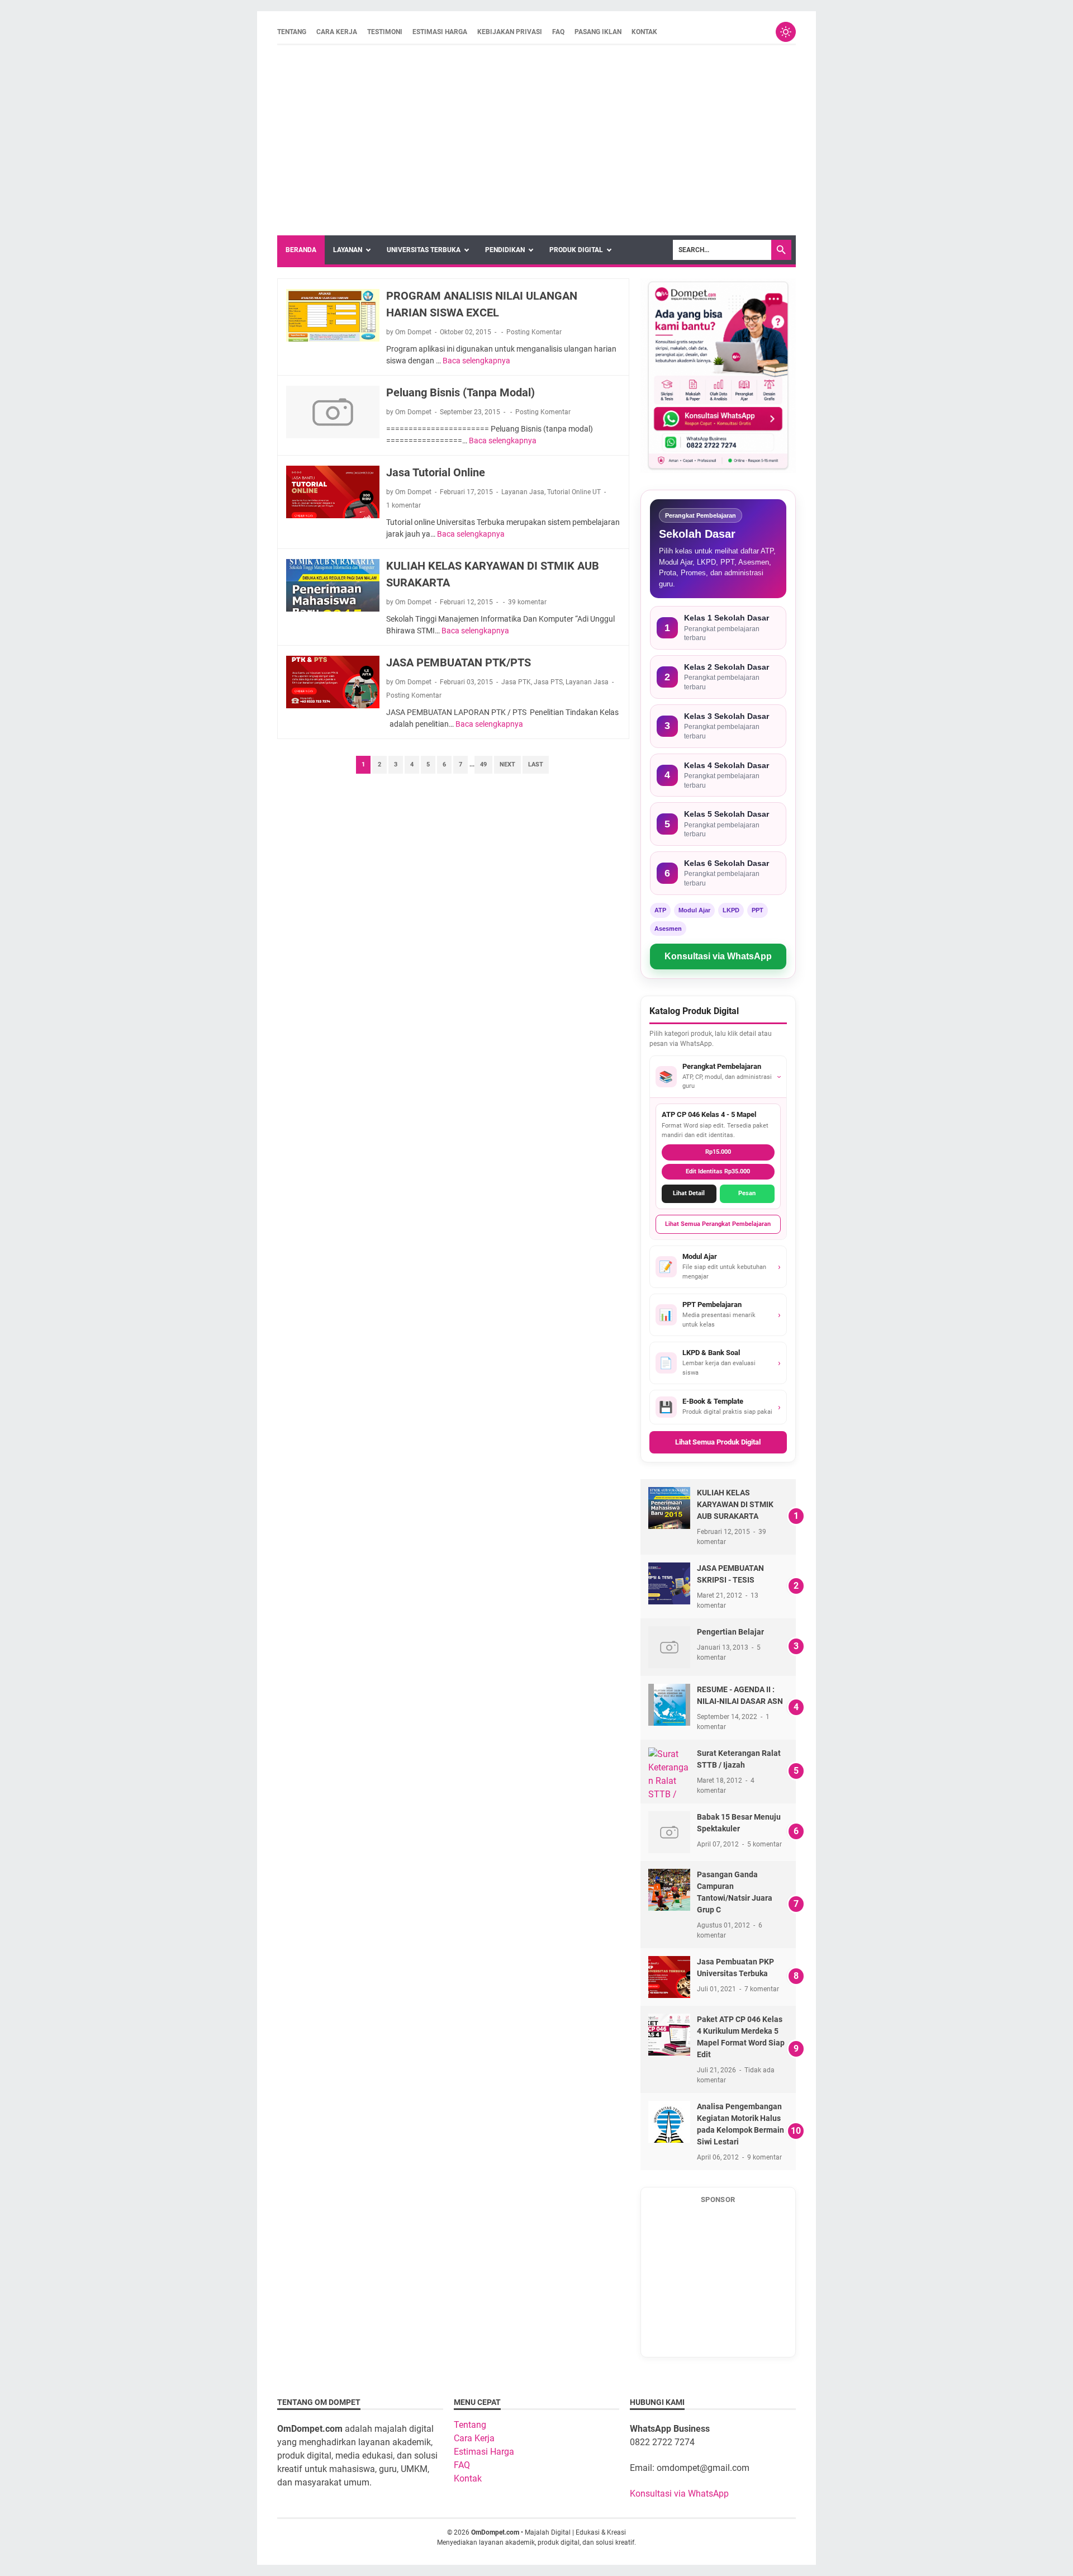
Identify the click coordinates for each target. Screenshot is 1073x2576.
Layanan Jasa (523, 492)
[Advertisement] (536, 140)
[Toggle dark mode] (786, 32)
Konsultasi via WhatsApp (718, 956)
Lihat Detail (689, 1193)
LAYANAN (348, 250)
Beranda (301, 250)
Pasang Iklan (598, 32)
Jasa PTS (548, 682)
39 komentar (527, 602)
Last (536, 764)
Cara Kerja (337, 32)
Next (507, 764)
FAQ (558, 32)
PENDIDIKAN (505, 250)
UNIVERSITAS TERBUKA (424, 250)
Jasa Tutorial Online (436, 472)
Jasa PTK (516, 682)
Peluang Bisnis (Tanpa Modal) (460, 392)
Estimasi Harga (440, 32)
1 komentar (403, 505)
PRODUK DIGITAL (576, 250)
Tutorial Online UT (574, 492)
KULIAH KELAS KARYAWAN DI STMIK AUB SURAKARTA (735, 1504)
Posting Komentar (534, 332)
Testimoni (385, 32)
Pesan (747, 1193)
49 (483, 764)
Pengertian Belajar (730, 1632)
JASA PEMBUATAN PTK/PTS (459, 662)
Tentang (292, 32)
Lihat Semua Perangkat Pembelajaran (718, 1224)
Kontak (644, 32)
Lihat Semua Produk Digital (718, 1442)
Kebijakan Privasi (510, 32)
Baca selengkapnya (476, 361)
